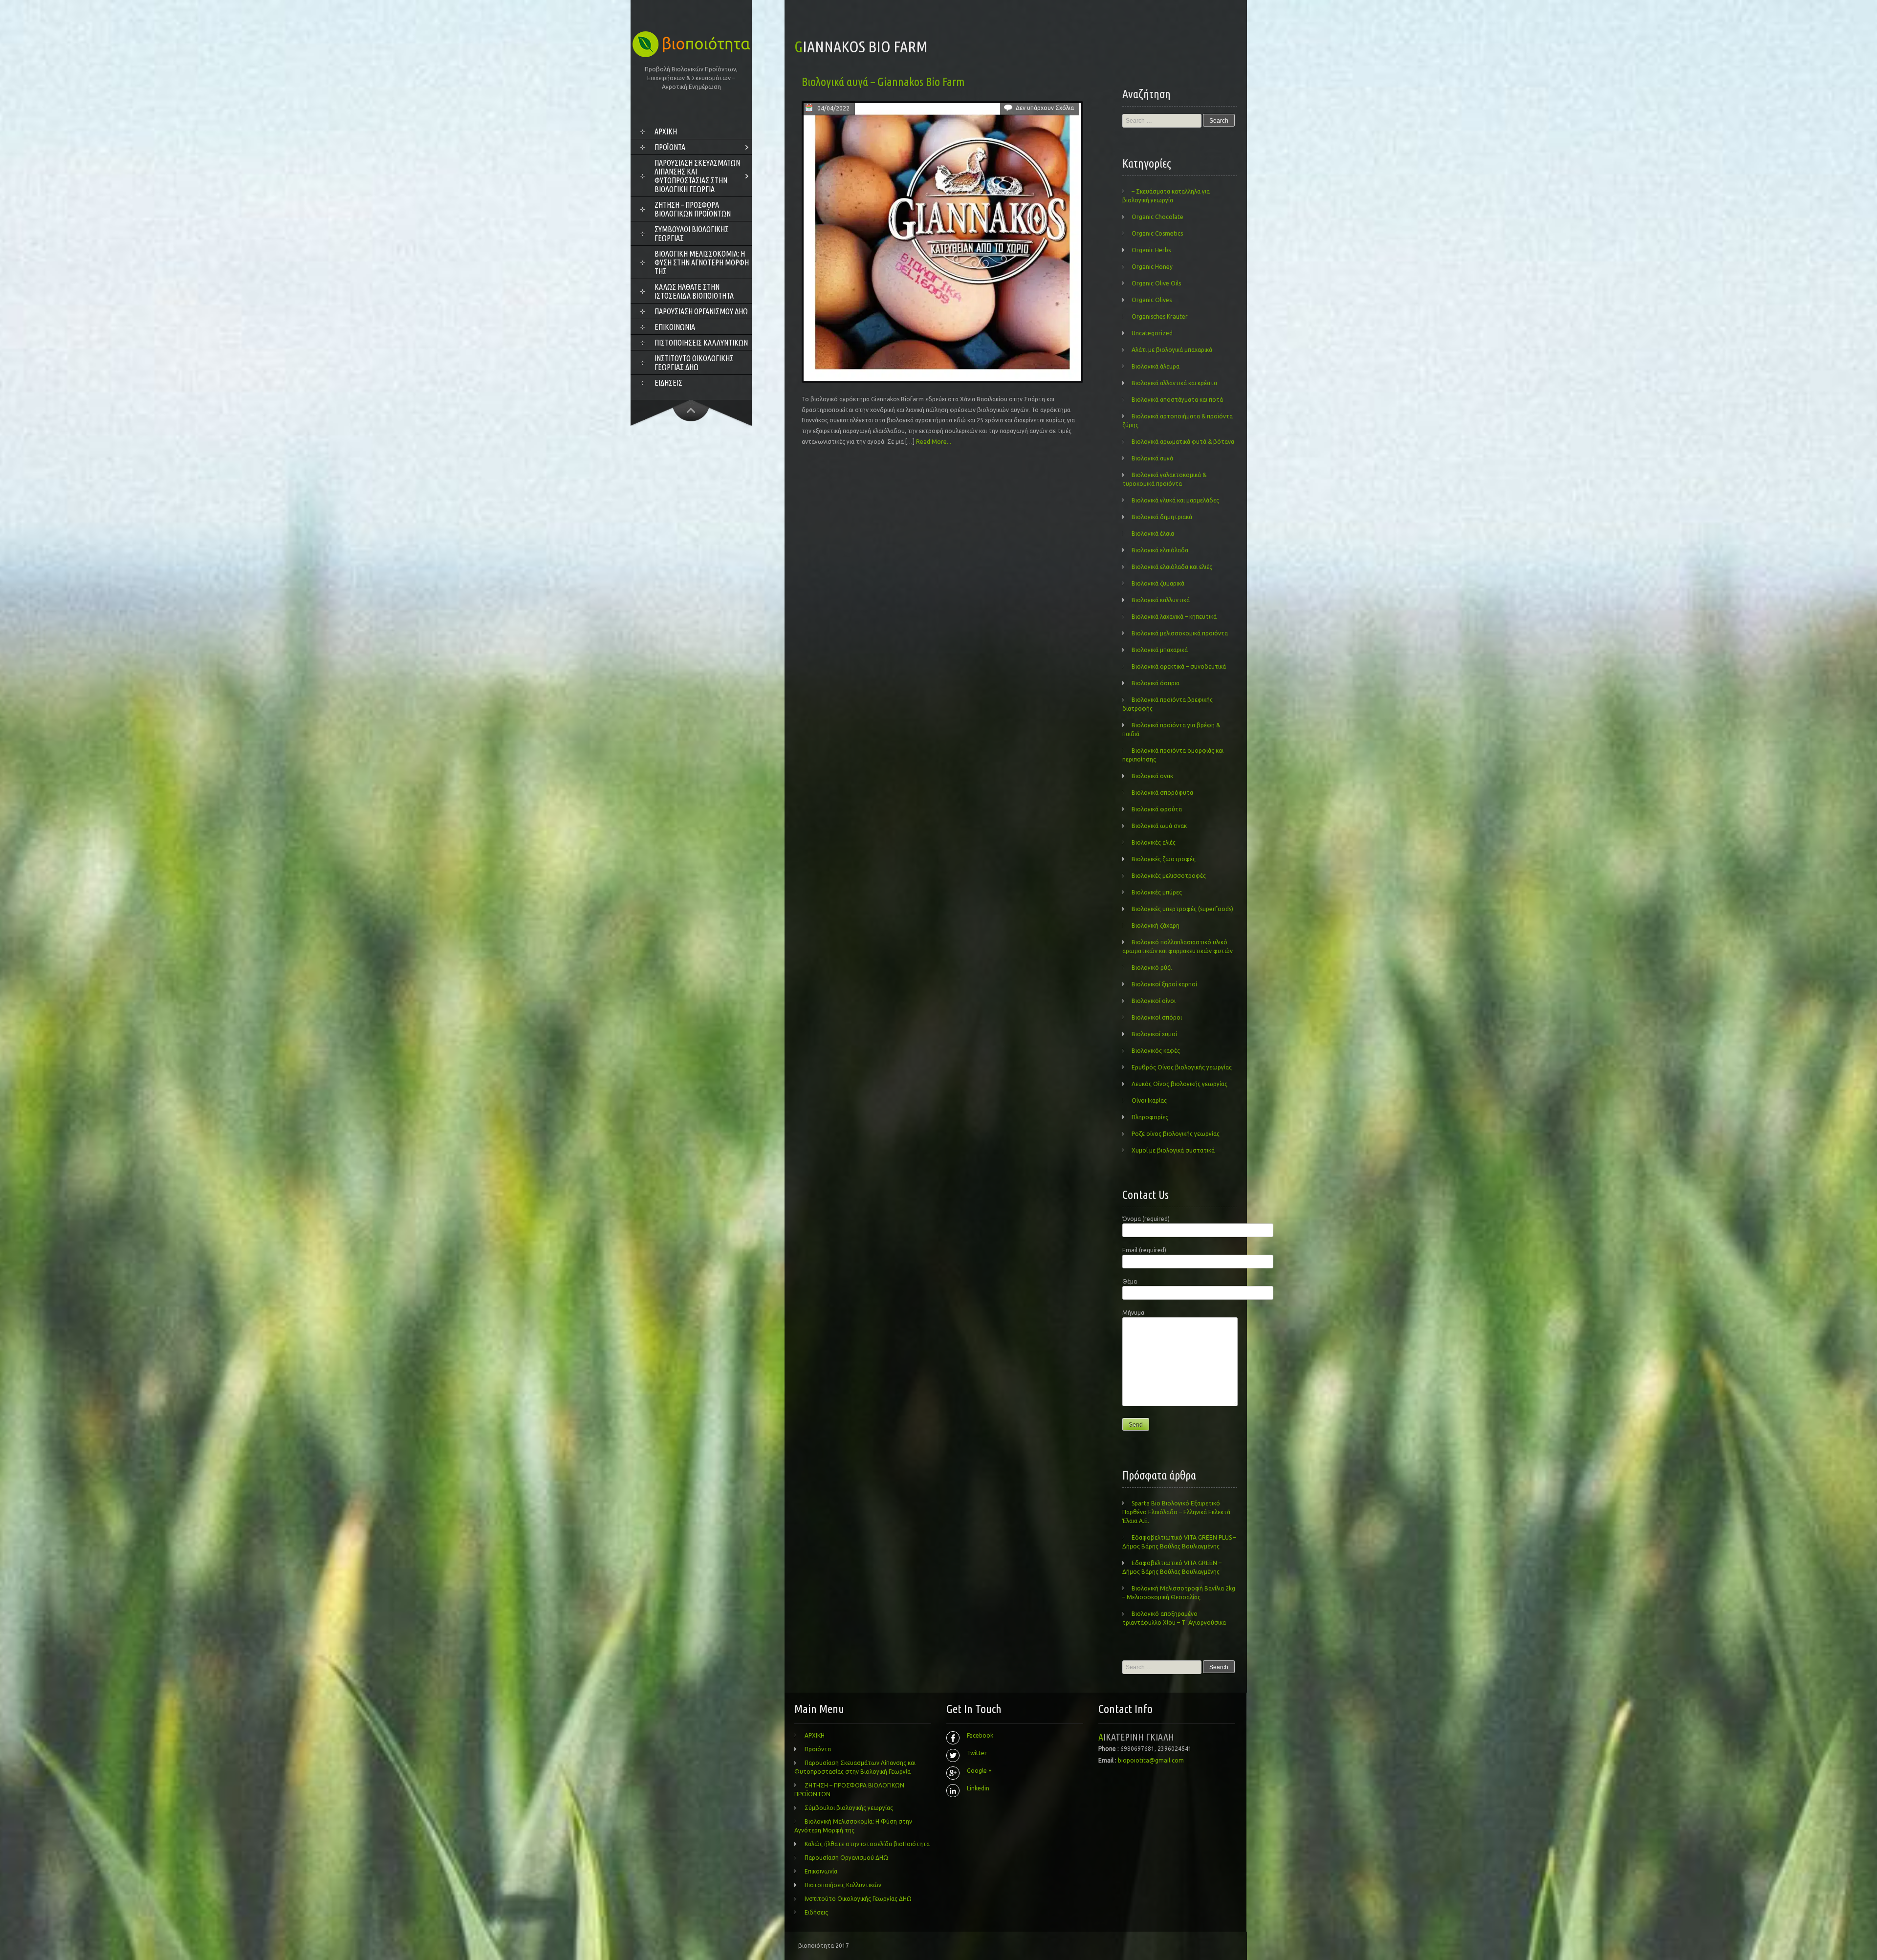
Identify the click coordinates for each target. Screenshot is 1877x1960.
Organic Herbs (1151, 250)
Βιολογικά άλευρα (1156, 366)
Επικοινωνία (675, 327)
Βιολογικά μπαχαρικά (1160, 650)
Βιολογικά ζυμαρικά (1158, 583)
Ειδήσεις (668, 383)
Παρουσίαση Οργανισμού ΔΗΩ (701, 311)
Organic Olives (1152, 300)
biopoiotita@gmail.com (1151, 1760)
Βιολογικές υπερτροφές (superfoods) (1182, 909)
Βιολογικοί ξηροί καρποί (1164, 984)
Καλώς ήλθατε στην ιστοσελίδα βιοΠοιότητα (694, 291)
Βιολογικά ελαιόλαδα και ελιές (1172, 567)
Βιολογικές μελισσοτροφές (1169, 876)
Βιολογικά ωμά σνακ (1159, 826)
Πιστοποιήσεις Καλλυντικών (701, 343)
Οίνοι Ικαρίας (1149, 1100)
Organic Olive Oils (1156, 283)
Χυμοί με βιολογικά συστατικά (1173, 1150)
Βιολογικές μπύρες (1157, 892)
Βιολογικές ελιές (1154, 842)
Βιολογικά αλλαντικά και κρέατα (1174, 383)
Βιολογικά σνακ (1152, 776)
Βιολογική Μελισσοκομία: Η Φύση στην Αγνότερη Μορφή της (702, 262)
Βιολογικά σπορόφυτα (1162, 793)
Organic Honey (1152, 267)
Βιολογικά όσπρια (1156, 683)
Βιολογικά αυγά (1152, 458)
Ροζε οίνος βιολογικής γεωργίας (1176, 1134)
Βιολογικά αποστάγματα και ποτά (1177, 400)
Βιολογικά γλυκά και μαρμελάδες (1175, 500)
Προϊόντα (670, 147)
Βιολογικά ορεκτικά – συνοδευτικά (1179, 666)
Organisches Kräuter (1160, 316)
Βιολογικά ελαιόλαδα (1160, 550)
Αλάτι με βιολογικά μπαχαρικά (1172, 350)
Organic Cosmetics (1157, 233)
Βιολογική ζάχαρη (1156, 926)
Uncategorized (1152, 333)
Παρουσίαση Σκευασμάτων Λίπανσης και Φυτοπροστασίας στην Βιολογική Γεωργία (697, 176)
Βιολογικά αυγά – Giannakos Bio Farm (883, 82)
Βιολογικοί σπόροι (1157, 1017)
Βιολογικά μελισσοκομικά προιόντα (1180, 633)
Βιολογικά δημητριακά (1162, 517)
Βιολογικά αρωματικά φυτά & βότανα (1183, 442)
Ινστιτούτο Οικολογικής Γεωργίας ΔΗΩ (694, 363)
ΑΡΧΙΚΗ (666, 131)
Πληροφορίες (1150, 1117)
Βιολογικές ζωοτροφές (1164, 859)
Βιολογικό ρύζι (1152, 968)
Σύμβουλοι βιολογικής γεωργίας (692, 234)
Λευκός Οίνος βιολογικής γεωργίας (1179, 1084)
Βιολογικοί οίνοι (1154, 1001)
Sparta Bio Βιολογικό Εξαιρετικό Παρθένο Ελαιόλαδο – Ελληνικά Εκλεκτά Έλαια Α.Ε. (1176, 1512)
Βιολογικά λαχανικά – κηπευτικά (1174, 617)
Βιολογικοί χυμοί (1154, 1034)
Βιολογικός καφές (1156, 1051)
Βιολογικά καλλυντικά (1161, 600)
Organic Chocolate (1157, 217)
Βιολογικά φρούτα (1157, 809)
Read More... (934, 442)
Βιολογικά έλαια (1153, 534)
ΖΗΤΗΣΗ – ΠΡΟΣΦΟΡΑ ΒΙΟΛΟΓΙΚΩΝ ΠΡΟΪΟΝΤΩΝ (693, 209)
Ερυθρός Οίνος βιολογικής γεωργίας (1182, 1067)
